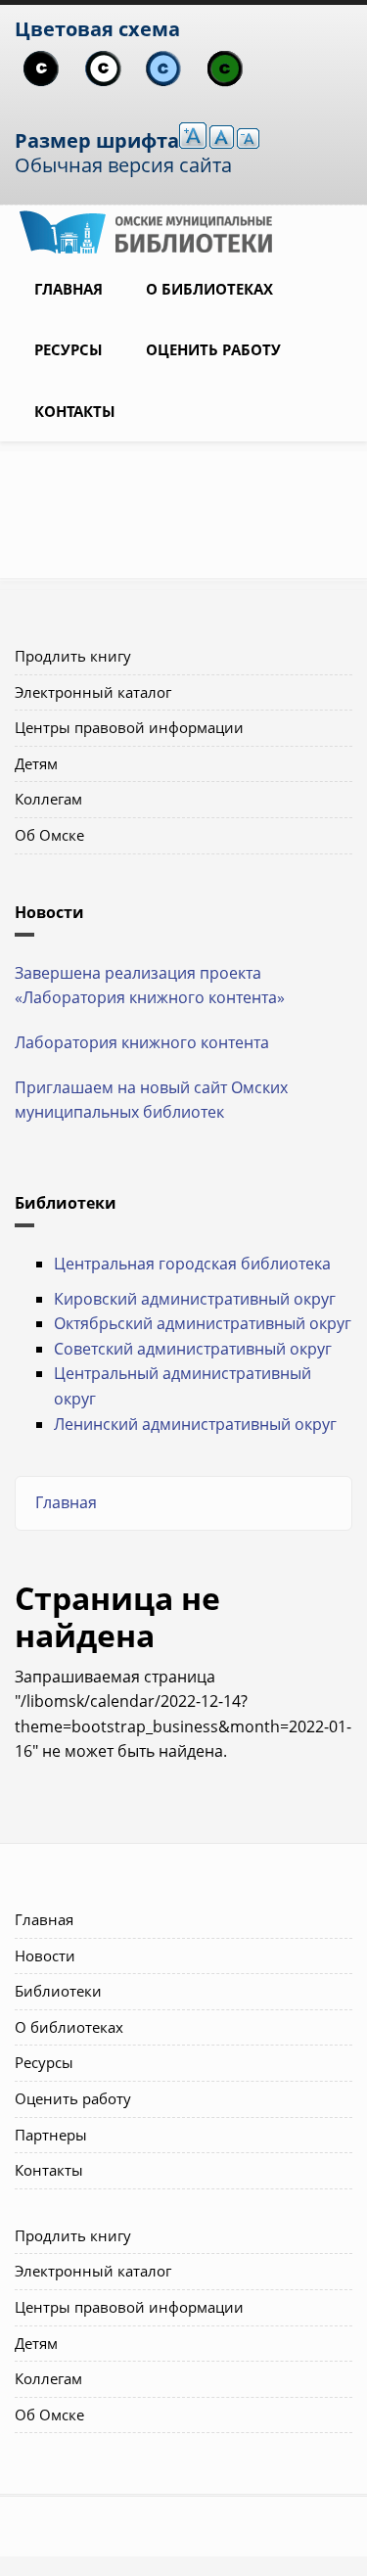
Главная (69, 289)
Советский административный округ (193, 1349)
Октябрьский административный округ (203, 1323)
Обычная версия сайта (123, 165)
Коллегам (48, 799)
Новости (45, 1955)
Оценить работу (213, 349)
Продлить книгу (73, 656)
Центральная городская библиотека (192, 1264)
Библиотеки (58, 1991)
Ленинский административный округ (195, 1424)
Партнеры (51, 2135)
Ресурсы (69, 349)
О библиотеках (209, 289)
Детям (36, 763)
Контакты (75, 411)
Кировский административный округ (195, 1299)
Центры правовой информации (129, 727)
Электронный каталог (93, 692)
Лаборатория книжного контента (142, 1042)
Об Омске (49, 835)
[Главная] (146, 230)
